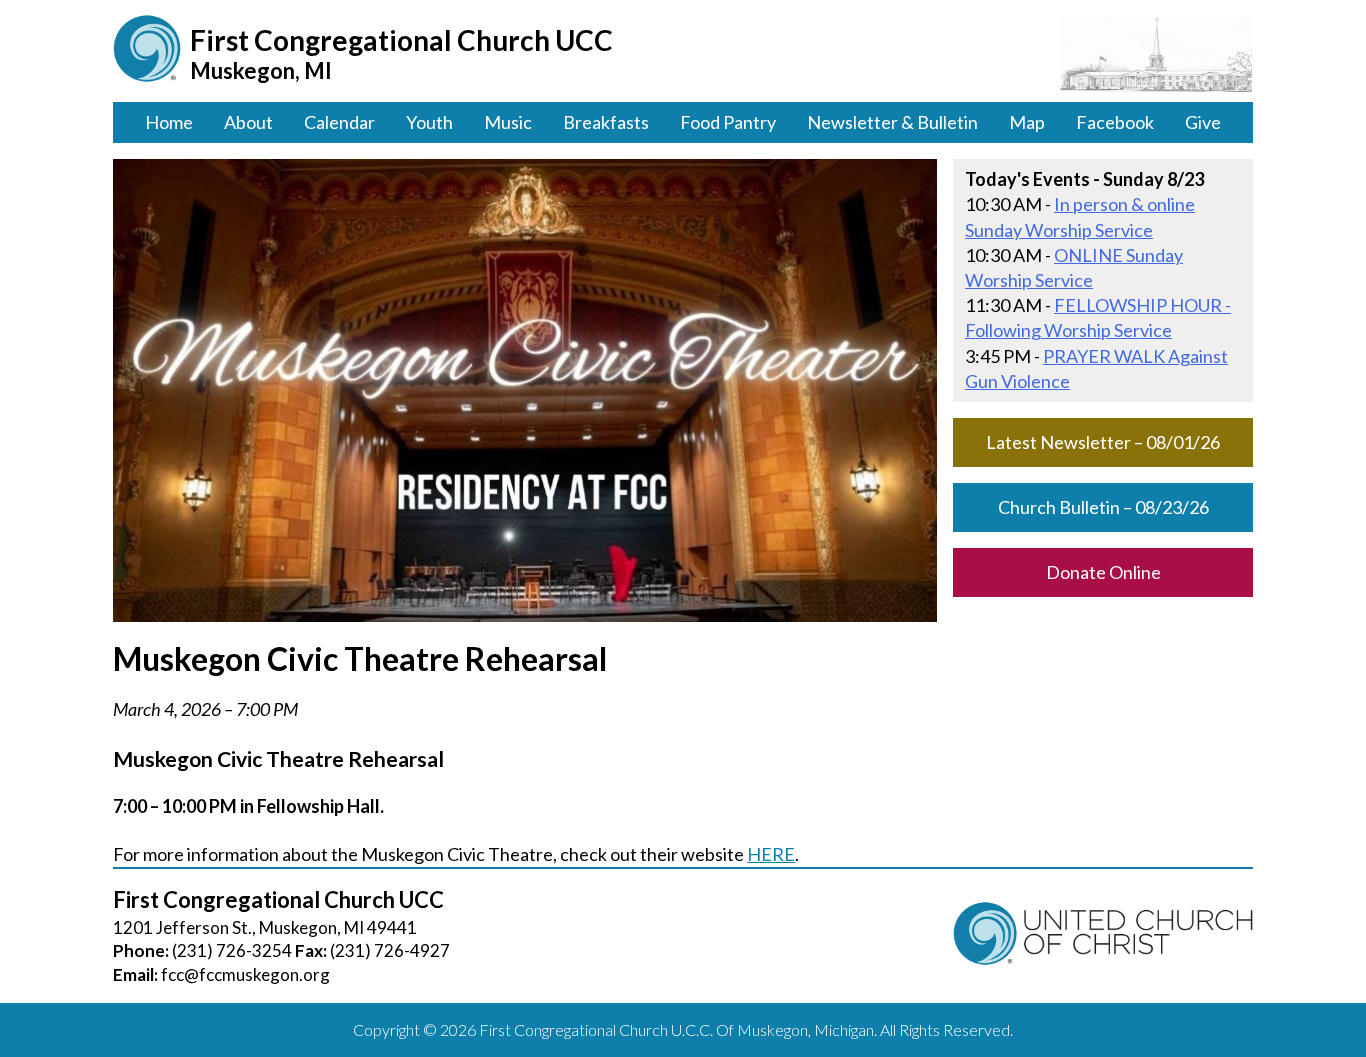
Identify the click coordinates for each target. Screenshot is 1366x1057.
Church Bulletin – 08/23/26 (1103, 507)
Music (508, 122)
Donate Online (1103, 572)
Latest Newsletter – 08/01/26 (1103, 442)
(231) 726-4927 (390, 950)
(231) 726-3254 (232, 950)
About (248, 122)
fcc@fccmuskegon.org (245, 974)
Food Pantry (728, 122)
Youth (429, 122)
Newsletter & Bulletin (892, 122)
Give (1203, 122)
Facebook (1115, 122)
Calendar (339, 122)
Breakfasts (606, 122)
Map (1027, 122)
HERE (771, 854)
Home (169, 122)
